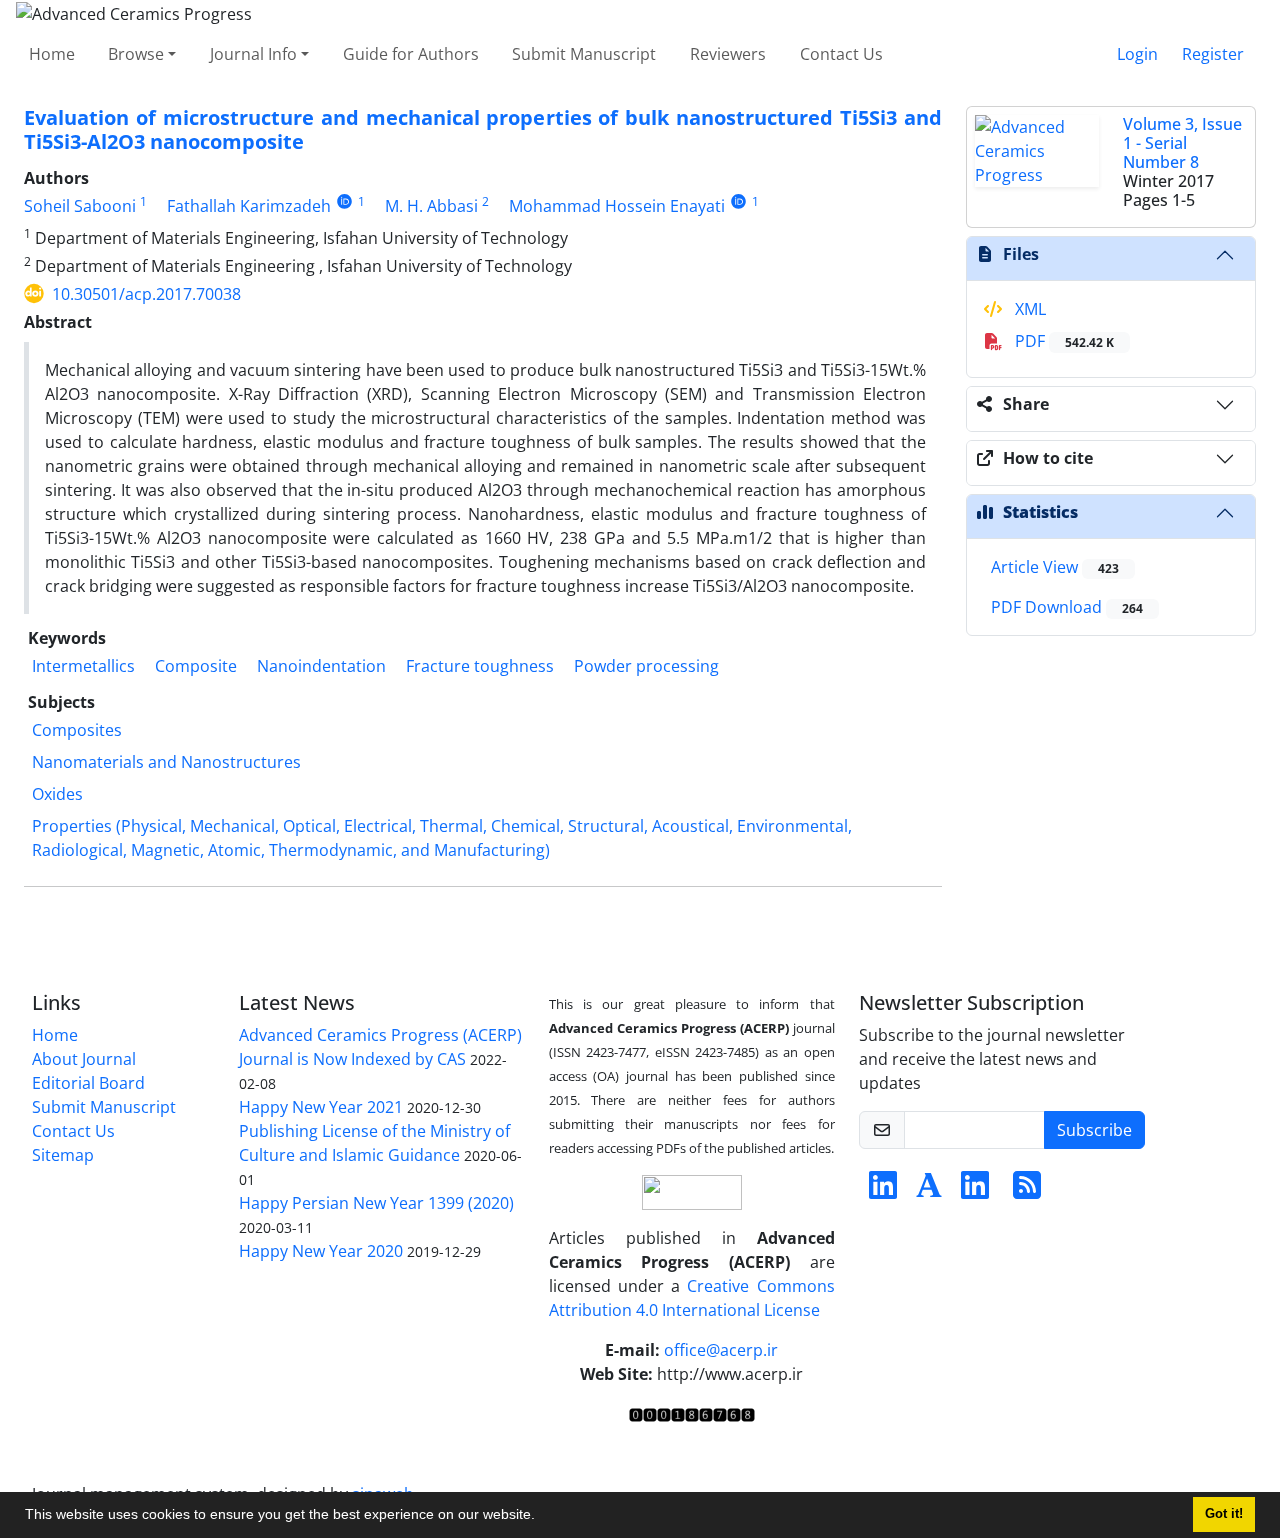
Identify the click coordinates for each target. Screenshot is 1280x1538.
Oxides (57, 794)
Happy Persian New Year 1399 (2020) (376, 1203)
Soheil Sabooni (80, 206)
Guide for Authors (411, 54)
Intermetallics (83, 666)
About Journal (84, 1059)
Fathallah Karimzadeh (249, 206)
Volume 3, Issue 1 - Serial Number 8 (1182, 143)
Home (52, 54)
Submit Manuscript (584, 54)
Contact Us (841, 54)
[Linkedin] (883, 1191)
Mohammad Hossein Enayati (617, 206)
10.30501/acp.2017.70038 (146, 294)
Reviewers (728, 54)
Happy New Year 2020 (321, 1251)
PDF (1062, 341)
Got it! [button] (1224, 1514)
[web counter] (692, 1414)
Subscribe (1094, 1130)
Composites (77, 730)
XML (1028, 309)
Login (1137, 54)
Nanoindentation (321, 666)
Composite (196, 666)
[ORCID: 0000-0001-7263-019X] (738, 201)
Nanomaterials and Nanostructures (166, 762)
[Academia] (929, 1191)
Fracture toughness (480, 666)
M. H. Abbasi (431, 206)
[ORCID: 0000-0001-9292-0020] (344, 201)
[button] (542, 1517)
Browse (136, 54)
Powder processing (646, 666)
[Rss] (1027, 1191)
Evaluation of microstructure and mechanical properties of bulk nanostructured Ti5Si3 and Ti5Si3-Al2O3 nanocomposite (483, 129)
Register (1213, 54)
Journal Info (253, 54)
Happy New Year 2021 (321, 1107)
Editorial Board (88, 1083)
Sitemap (63, 1155)
